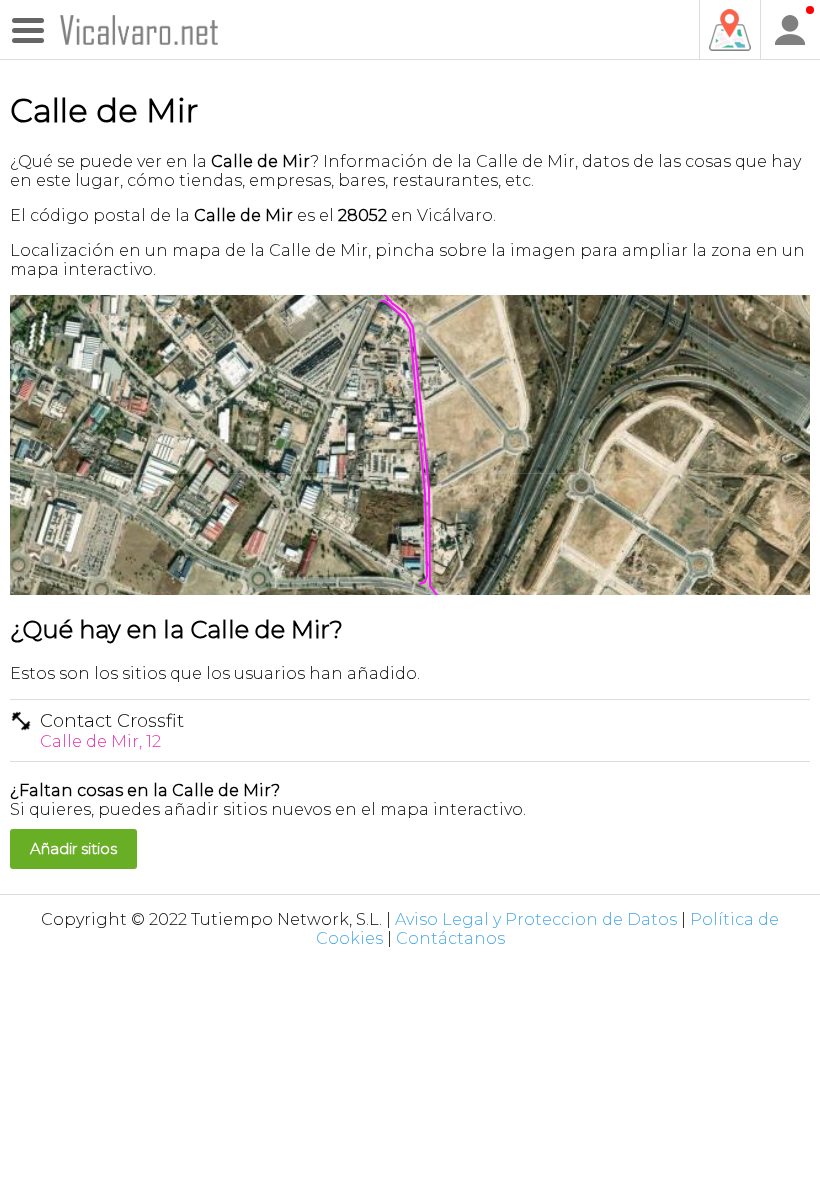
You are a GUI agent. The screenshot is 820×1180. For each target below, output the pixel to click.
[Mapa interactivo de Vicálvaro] (729, 30)
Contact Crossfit (112, 730)
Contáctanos (450, 938)
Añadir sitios (73, 848)
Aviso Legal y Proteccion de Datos (536, 919)
